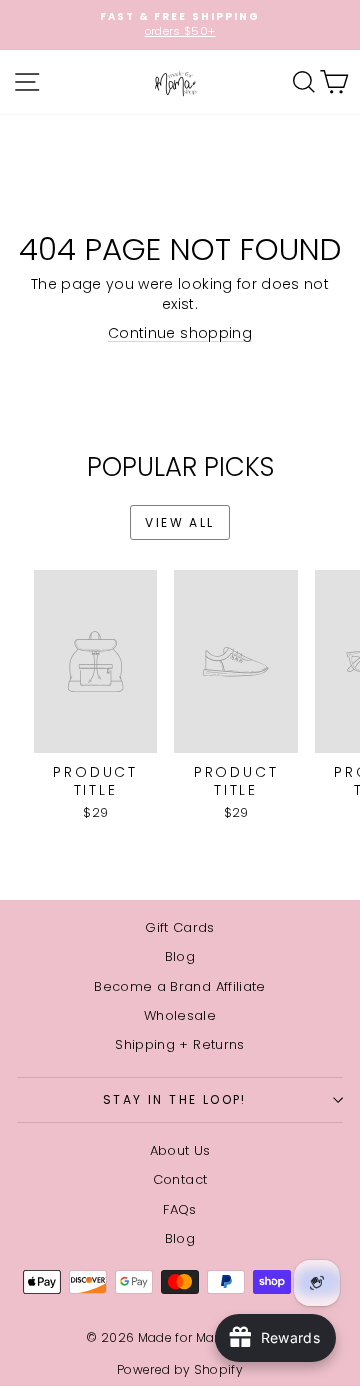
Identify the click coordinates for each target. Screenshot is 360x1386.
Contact (180, 1179)
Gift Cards (180, 927)
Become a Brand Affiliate (179, 986)
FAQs (179, 1209)
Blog (180, 956)
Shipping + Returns (179, 1044)
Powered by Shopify (180, 1369)
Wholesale (180, 1015)
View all (179, 522)
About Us (180, 1150)
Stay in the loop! (175, 1099)
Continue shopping (180, 333)
